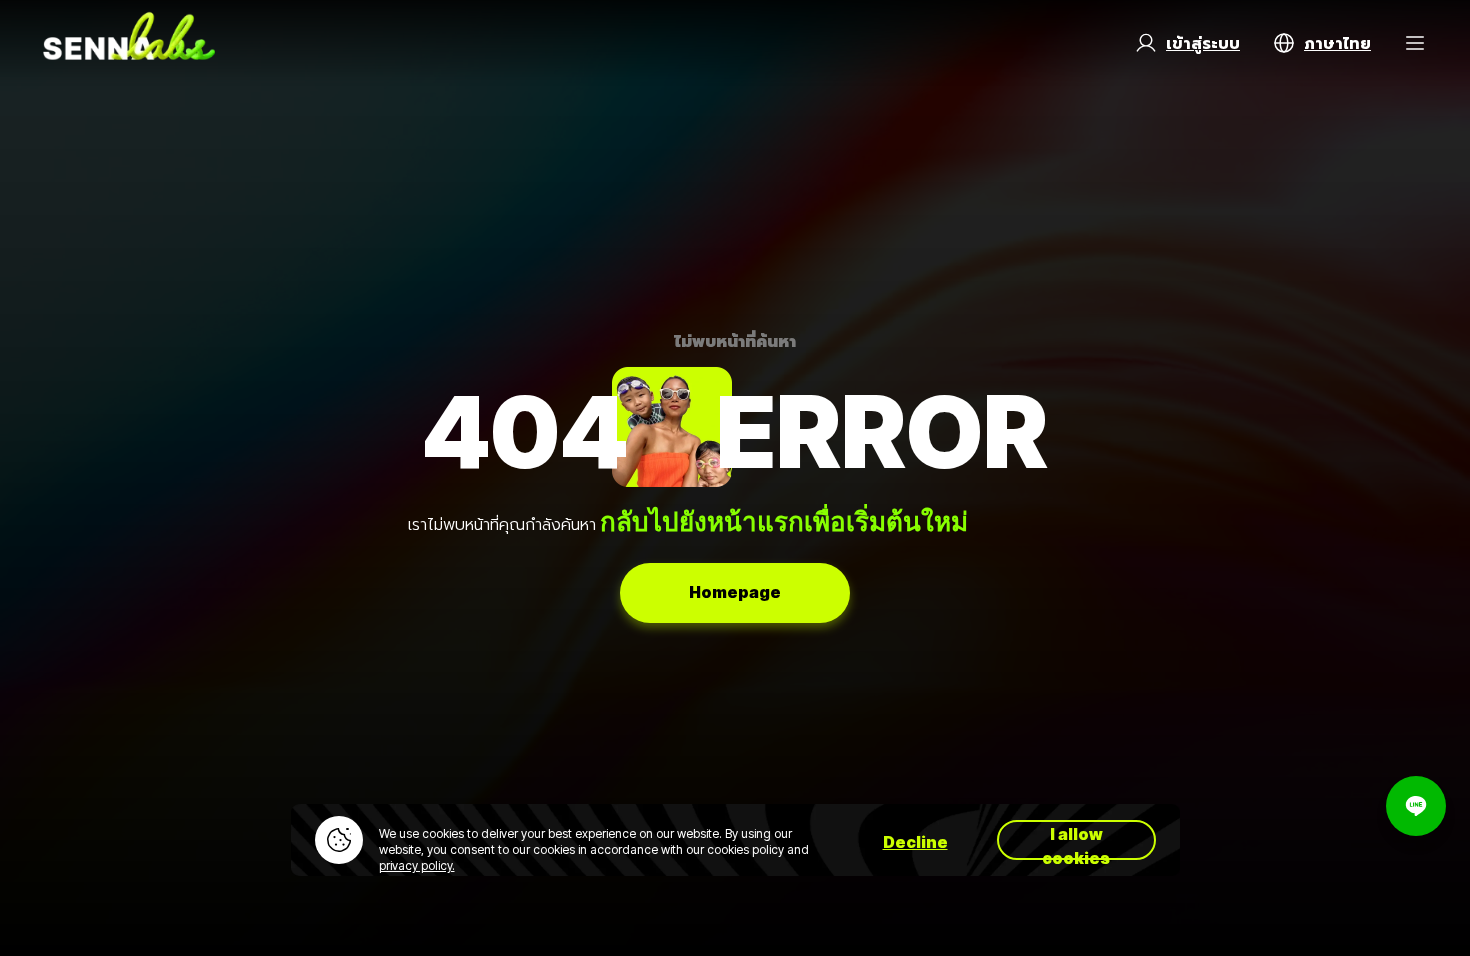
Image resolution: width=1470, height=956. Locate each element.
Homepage (735, 592)
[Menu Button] (1415, 43)
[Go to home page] (129, 43)
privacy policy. (417, 865)
